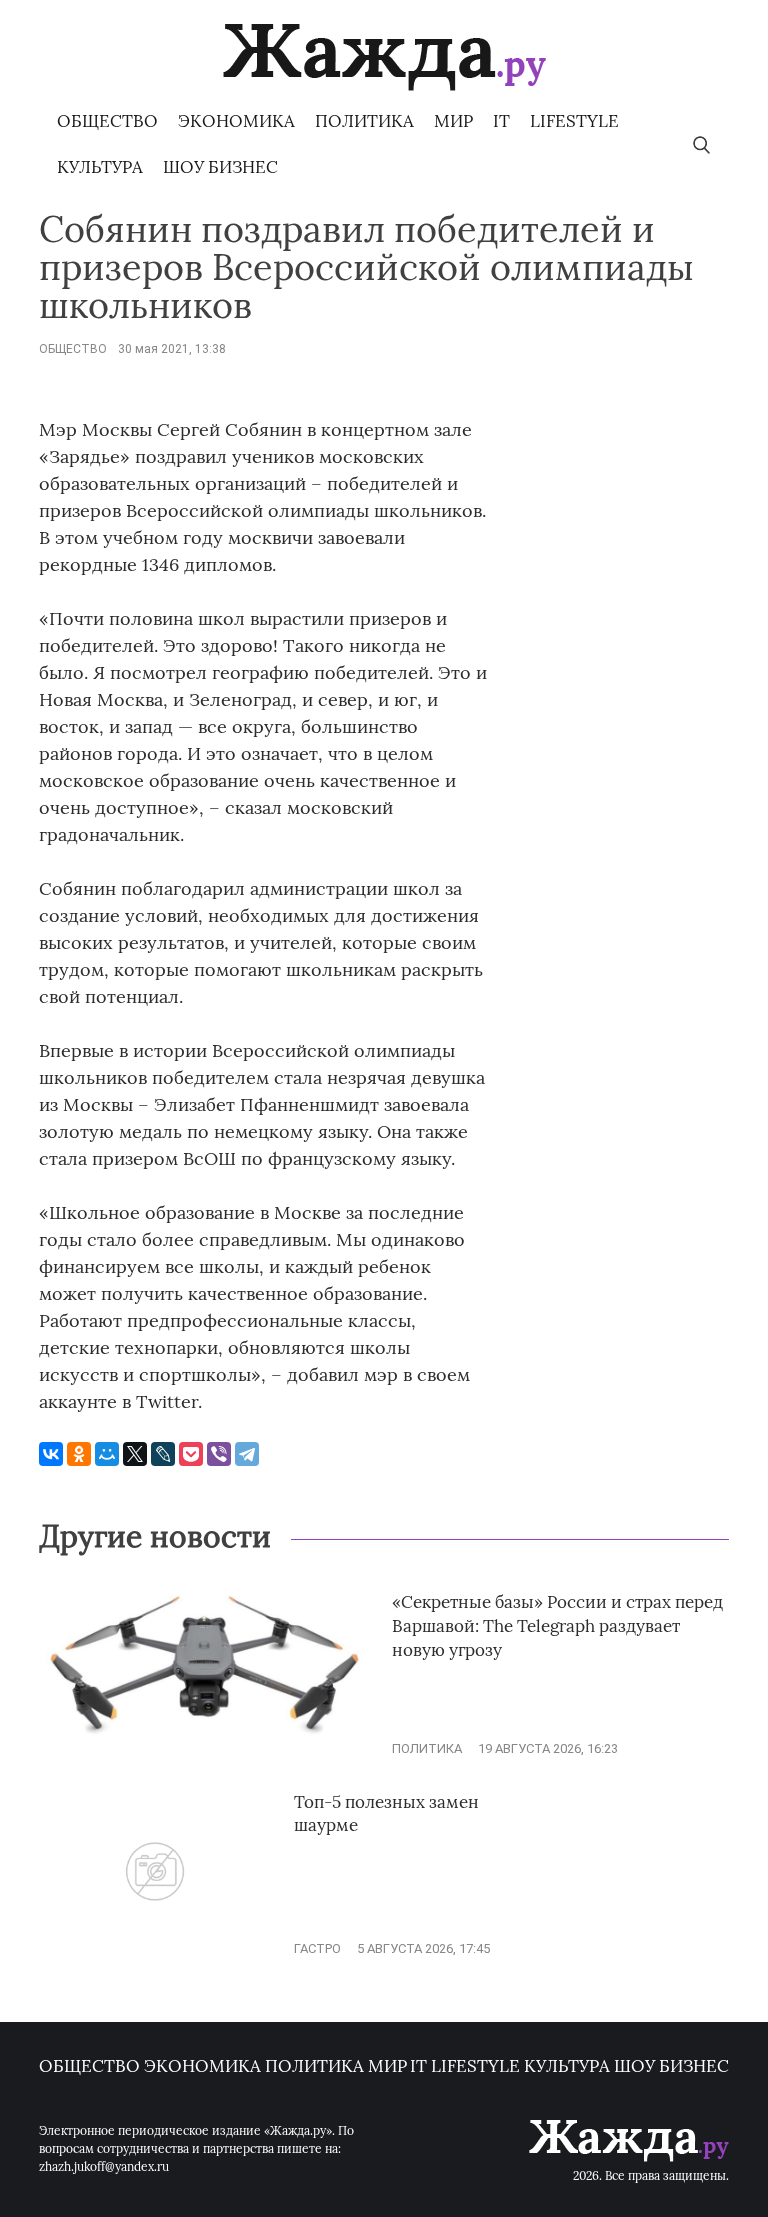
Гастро (317, 1948)
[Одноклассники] (79, 1454)
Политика (364, 121)
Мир (453, 121)
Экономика (236, 121)
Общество (107, 121)
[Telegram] (247, 1454)
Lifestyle (574, 121)
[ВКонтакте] (51, 1454)
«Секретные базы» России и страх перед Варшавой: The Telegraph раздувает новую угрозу (557, 1626)
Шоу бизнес (220, 167)
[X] (135, 1454)
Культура (100, 167)
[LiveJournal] (163, 1454)
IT (501, 121)
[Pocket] (191, 1454)
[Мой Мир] (107, 1454)
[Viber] (219, 1454)
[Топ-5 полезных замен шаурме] (155, 1948)
